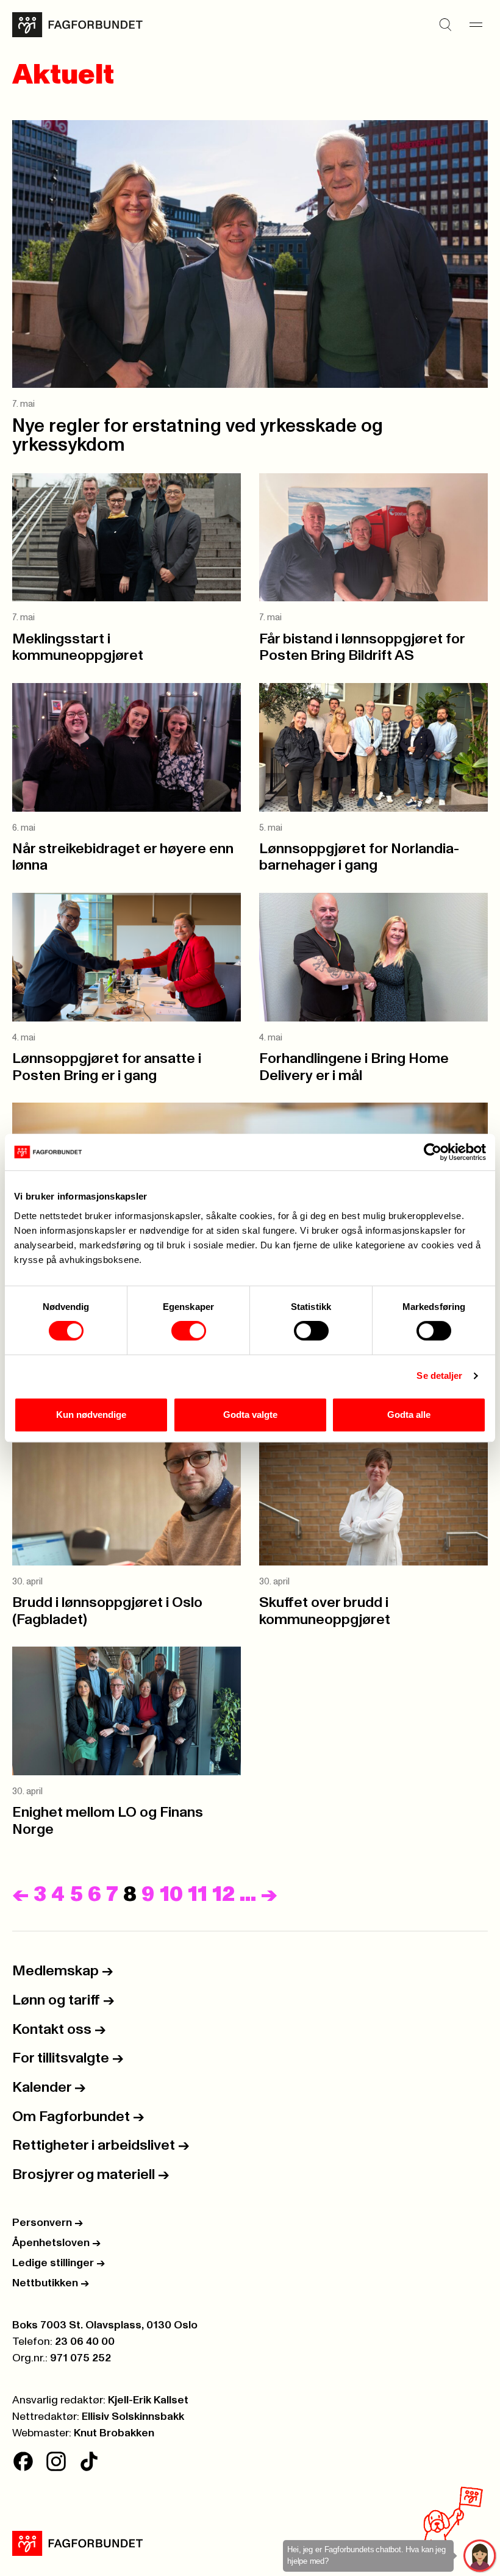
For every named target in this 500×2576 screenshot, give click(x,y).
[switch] (189, 1331)
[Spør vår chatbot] (480, 2556)
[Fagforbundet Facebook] (23, 2461)
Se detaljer (439, 1376)
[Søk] (445, 25)
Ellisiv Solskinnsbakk (133, 2417)
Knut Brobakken (114, 2433)
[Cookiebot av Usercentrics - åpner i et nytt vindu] (433, 1152)
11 (198, 1894)
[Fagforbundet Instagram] (56, 2461)
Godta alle (409, 1415)
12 (223, 1894)
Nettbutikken (51, 2283)
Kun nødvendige (91, 1415)
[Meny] (476, 25)
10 (171, 1894)
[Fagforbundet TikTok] (89, 2461)
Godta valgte (250, 1415)
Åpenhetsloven (56, 2243)
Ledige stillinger (59, 2263)
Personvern (48, 2223)
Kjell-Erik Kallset (148, 2400)
